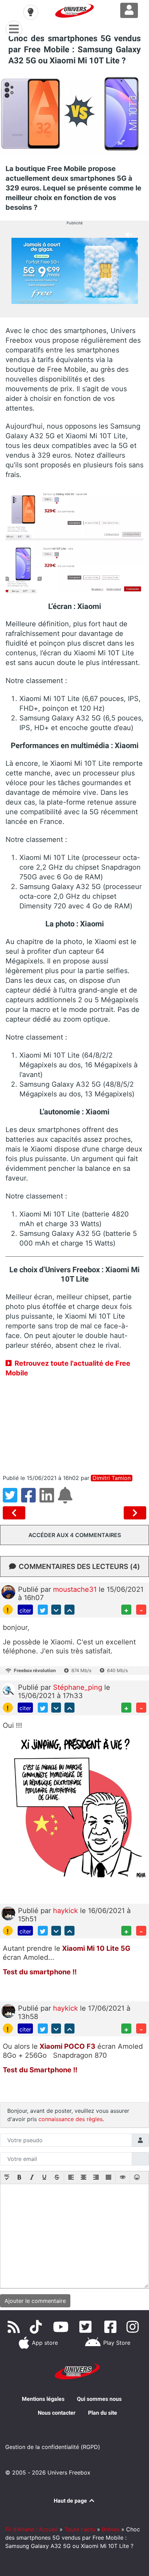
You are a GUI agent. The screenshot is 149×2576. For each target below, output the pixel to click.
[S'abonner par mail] (66, 1499)
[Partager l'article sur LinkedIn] (49, 1499)
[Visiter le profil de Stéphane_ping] (8, 1689)
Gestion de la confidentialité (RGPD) (53, 2447)
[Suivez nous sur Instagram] (134, 2327)
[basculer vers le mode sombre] (30, 12)
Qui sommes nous (99, 2399)
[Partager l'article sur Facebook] (30, 1499)
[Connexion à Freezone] (129, 10)
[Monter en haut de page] (69, 1610)
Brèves (111, 2529)
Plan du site (103, 2413)
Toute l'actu (80, 2529)
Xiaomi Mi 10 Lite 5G (95, 1948)
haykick (67, 1911)
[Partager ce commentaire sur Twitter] (43, 1610)
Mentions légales (43, 2399)
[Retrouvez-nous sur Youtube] (62, 2327)
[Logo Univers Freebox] (74, 11)
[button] (7, 2178)
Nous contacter (57, 2413)
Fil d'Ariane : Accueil (32, 2529)
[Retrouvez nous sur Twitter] (87, 2327)
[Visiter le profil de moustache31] (8, 1591)
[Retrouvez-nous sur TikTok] (37, 2327)
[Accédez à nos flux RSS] (15, 2327)
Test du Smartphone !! (40, 2070)
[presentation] (7, 2178)
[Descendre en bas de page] (56, 1610)
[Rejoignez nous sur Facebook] (112, 2327)
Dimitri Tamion (112, 1478)
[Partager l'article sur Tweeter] (12, 1499)
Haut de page (71, 2501)
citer (25, 1610)
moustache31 (76, 1589)
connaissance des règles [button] (71, 2119)
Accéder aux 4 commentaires (75, 1535)
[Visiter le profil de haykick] (8, 1913)
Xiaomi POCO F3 (67, 2046)
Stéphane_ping (79, 1687)
